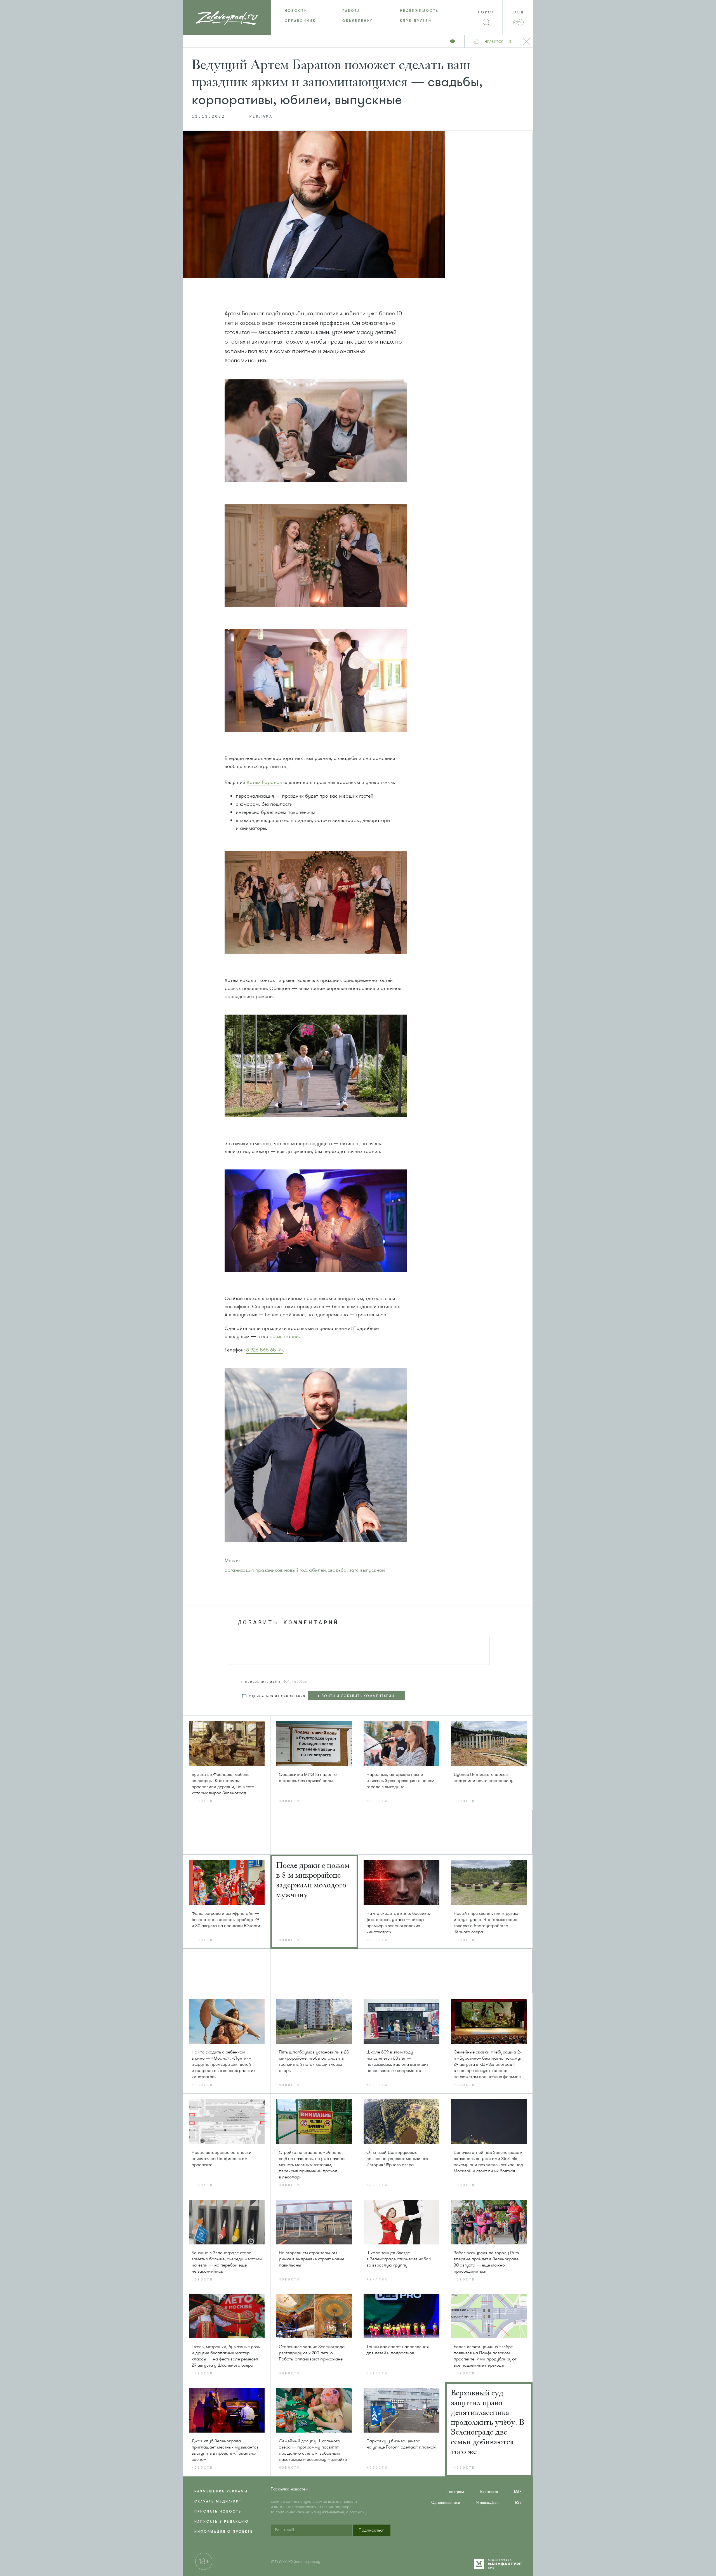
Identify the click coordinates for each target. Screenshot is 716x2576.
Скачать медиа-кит (218, 2501)
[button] (261, 1681)
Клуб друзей (416, 21)
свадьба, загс (343, 1570)
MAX (518, 2492)
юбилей (317, 1570)
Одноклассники (446, 2503)
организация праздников (254, 1570)
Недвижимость (419, 11)
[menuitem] (300, 11)
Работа (351, 11)
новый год (295, 1570)
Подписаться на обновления (276, 1696)
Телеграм (456, 2492)
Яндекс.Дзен (487, 2503)
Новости (296, 11)
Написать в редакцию (222, 2521)
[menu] (358, 16)
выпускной (373, 1570)
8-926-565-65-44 (265, 1350)
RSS (518, 2503)
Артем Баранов (264, 782)
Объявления (358, 21)
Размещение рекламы (221, 2491)
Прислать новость (218, 2511)
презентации (284, 1336)
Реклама (261, 117)
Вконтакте (489, 2492)
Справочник (300, 21)
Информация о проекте (224, 2532)
